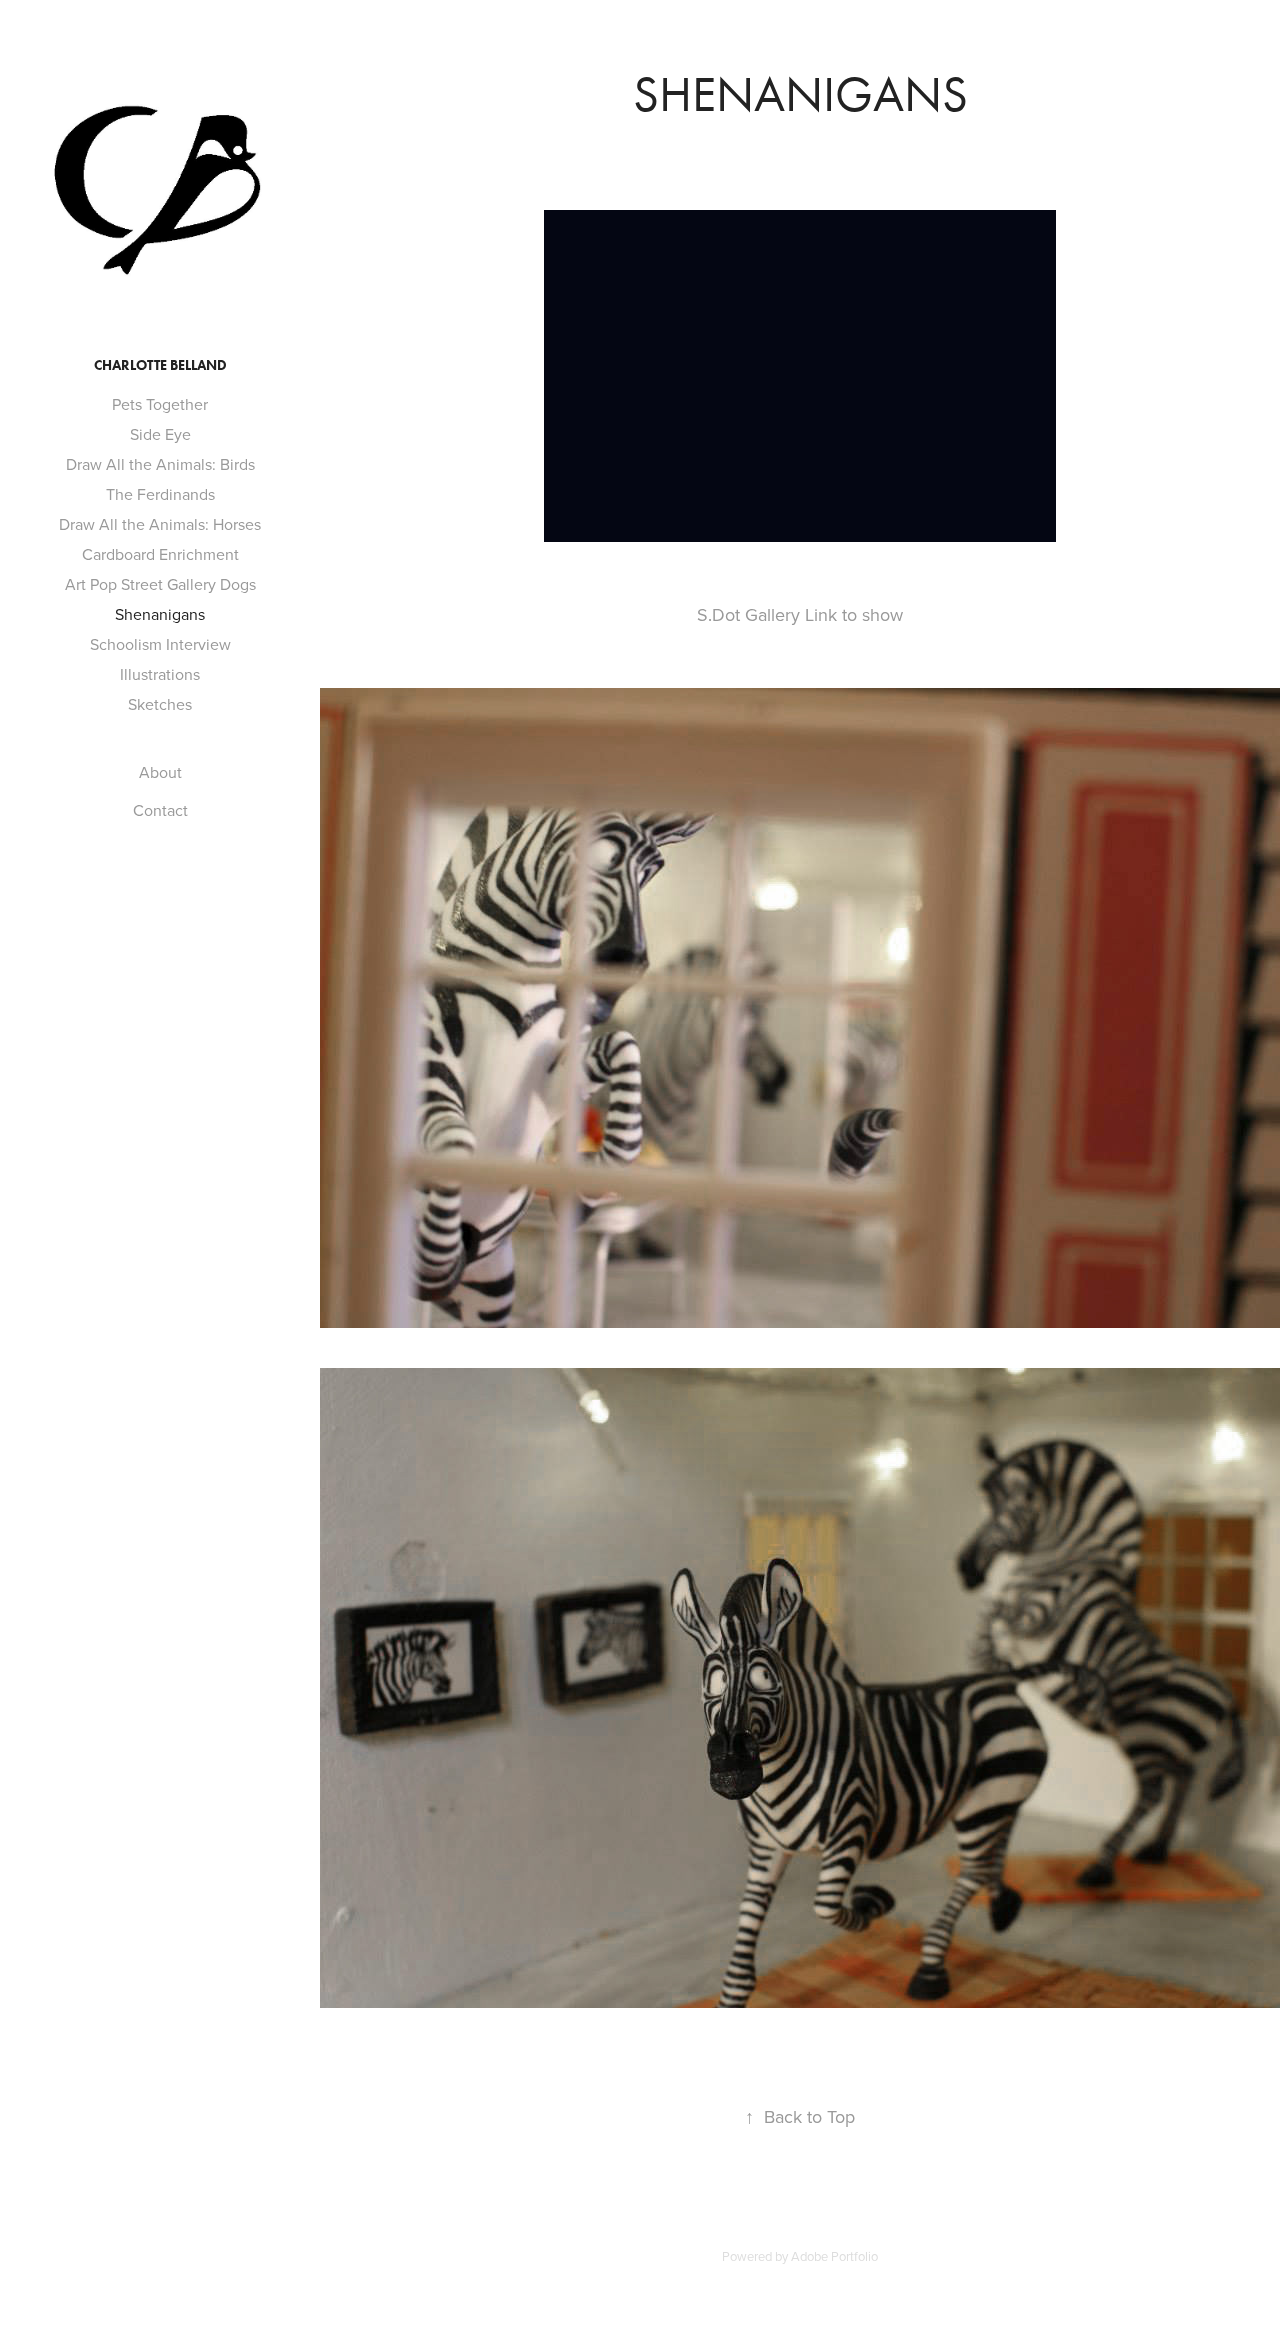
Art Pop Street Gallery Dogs (160, 584)
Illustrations (160, 674)
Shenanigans (160, 614)
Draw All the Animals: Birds (160, 464)
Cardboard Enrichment (160, 554)
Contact (160, 810)
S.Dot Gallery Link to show (800, 614)
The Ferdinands (160, 494)
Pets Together (160, 404)
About (160, 772)
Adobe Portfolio (834, 2256)
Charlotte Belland (160, 365)
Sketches (160, 704)
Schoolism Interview (160, 644)
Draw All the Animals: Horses (160, 524)
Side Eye (160, 434)
